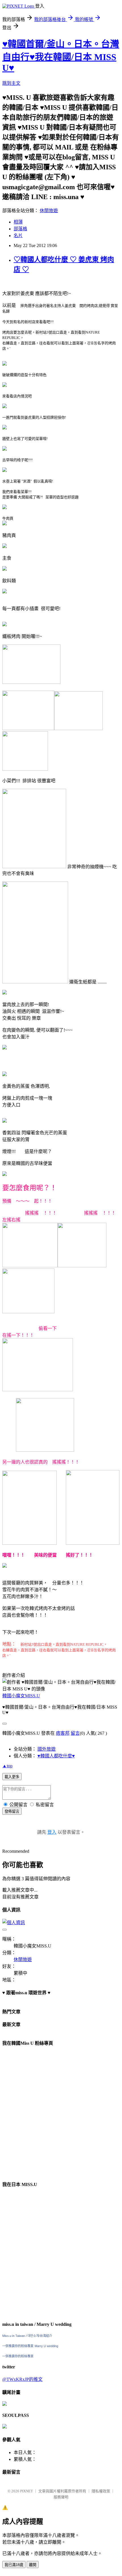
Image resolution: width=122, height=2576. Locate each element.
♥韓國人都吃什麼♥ (56, 1756)
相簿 (18, 222)
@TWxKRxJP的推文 (22, 2379)
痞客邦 (63, 1733)
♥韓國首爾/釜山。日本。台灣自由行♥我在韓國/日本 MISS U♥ (61, 56)
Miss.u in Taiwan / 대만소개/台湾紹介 (27, 2336)
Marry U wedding (46, 2346)
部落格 (20, 229)
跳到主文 (11, 83)
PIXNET (27, 2491)
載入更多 (12, 1777)
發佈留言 (12, 1811)
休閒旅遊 (49, 211)
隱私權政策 (101, 2491)
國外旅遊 (47, 1749)
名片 (18, 236)
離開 (33, 2565)
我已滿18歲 (14, 2565)
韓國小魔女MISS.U (21, 1696)
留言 (75, 1733)
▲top (7, 1766)
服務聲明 (61, 2497)
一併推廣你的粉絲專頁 (18, 2346)
